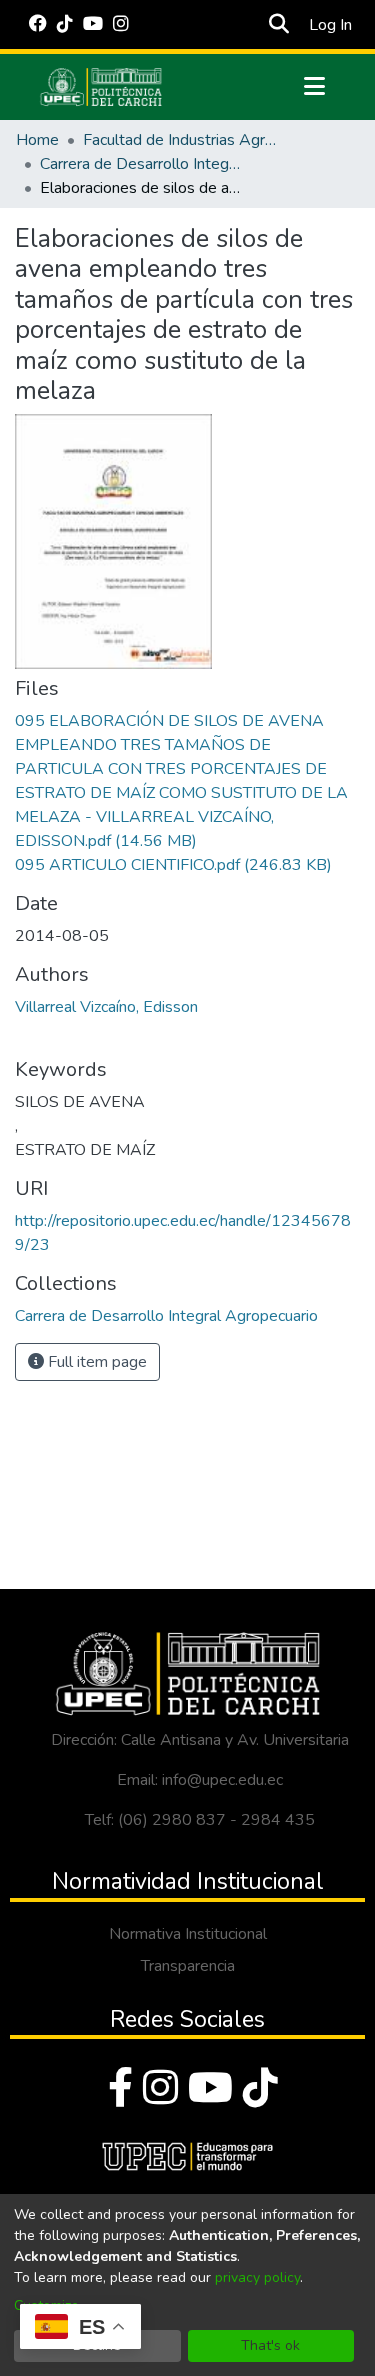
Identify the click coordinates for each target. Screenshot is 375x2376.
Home (37, 140)
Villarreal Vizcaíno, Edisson (106, 1007)
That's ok (270, 2345)
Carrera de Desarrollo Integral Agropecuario (140, 164)
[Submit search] (279, 25)
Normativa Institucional (188, 1934)
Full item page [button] (95, 1362)
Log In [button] (331, 25)
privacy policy (257, 2277)
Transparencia (188, 1966)
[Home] (101, 87)
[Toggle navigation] (315, 87)
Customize (46, 2305)
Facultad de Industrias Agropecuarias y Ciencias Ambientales (183, 140)
